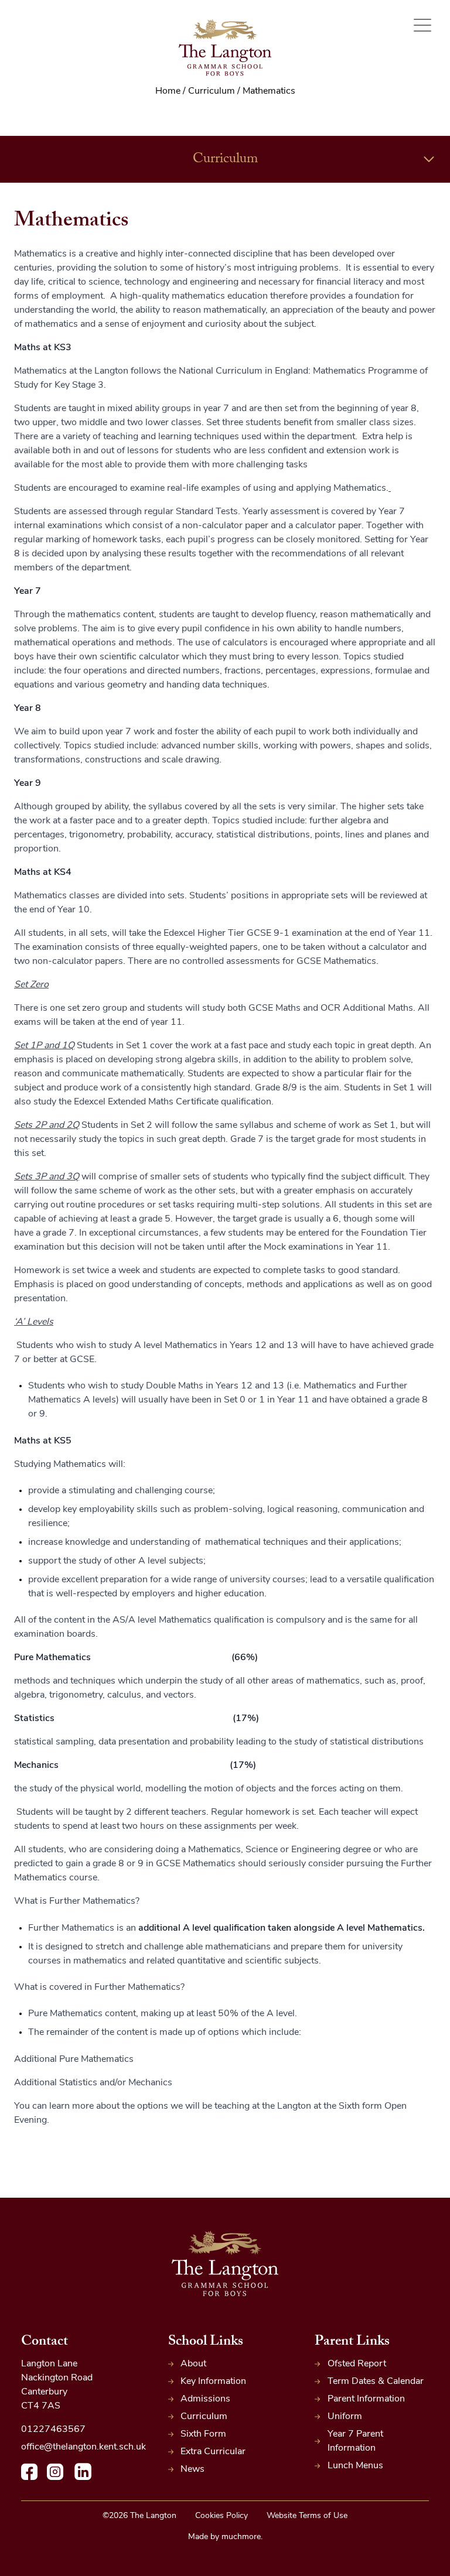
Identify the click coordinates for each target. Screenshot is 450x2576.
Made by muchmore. (225, 2537)
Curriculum (225, 160)
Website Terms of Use (307, 2516)
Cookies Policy (221, 2516)
